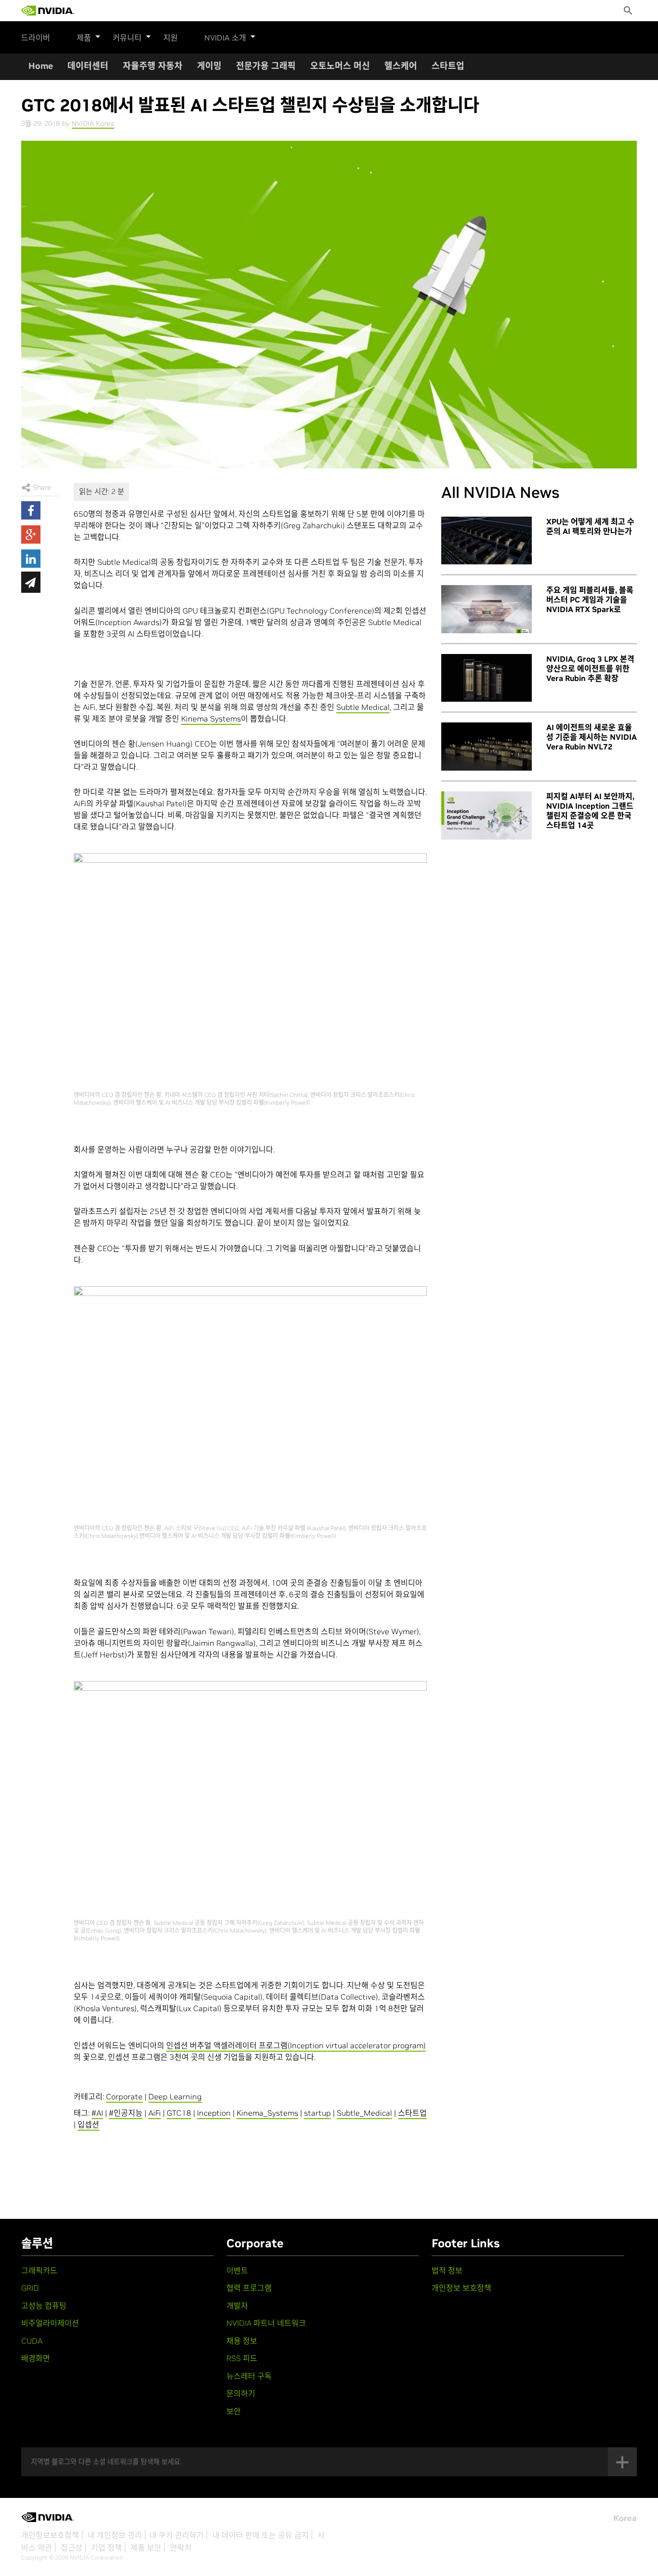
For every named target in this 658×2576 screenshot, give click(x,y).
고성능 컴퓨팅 (44, 2306)
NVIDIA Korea (93, 123)
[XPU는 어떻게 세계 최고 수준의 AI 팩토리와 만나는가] (487, 541)
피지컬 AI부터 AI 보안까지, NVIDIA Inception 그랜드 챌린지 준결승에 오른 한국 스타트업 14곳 (590, 811)
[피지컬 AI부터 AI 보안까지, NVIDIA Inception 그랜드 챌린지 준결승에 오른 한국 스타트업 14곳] (487, 815)
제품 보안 (146, 2548)
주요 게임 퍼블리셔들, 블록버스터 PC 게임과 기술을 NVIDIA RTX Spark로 (590, 600)
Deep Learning (175, 2096)
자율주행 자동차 (153, 66)
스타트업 (448, 66)
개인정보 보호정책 (461, 2288)
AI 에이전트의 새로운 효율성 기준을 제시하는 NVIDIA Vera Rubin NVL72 (592, 737)
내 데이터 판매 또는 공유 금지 (261, 2535)
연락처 (181, 2548)
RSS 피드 (242, 2358)
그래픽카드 (39, 2270)
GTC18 (179, 2113)
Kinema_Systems (267, 2113)
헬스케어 (401, 66)
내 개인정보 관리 (115, 2535)
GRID (30, 2288)
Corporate (124, 2096)
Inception (214, 2113)
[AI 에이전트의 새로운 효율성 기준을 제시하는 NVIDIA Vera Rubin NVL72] (487, 747)
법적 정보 (447, 2270)
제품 (84, 38)
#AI (97, 2113)
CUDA (32, 2341)
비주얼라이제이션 (50, 2323)
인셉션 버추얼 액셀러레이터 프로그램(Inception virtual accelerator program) (296, 2045)
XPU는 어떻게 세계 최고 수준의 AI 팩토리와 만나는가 (590, 526)
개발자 (237, 2306)
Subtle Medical (363, 707)
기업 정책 (106, 2548)
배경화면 (36, 2358)
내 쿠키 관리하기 (177, 2535)
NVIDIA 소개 (225, 38)
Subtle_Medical (364, 2113)
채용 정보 (242, 2341)
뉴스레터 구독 (249, 2376)
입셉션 (88, 2124)
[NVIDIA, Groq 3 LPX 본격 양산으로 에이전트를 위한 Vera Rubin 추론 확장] (487, 678)
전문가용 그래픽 (266, 66)
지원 (171, 38)
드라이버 (36, 38)
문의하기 (241, 2393)
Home (41, 66)
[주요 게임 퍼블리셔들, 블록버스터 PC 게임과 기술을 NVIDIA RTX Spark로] (487, 609)
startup (317, 2113)
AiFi (155, 2113)
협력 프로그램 (249, 2288)
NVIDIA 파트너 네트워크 (266, 2323)
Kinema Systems (211, 719)
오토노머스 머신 (340, 66)
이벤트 (237, 2270)
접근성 (72, 2548)
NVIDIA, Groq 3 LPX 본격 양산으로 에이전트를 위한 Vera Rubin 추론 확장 (590, 668)
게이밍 (209, 66)
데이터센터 (88, 66)
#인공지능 (126, 2113)
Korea (625, 2518)
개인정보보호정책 (50, 2535)
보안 (234, 2411)
